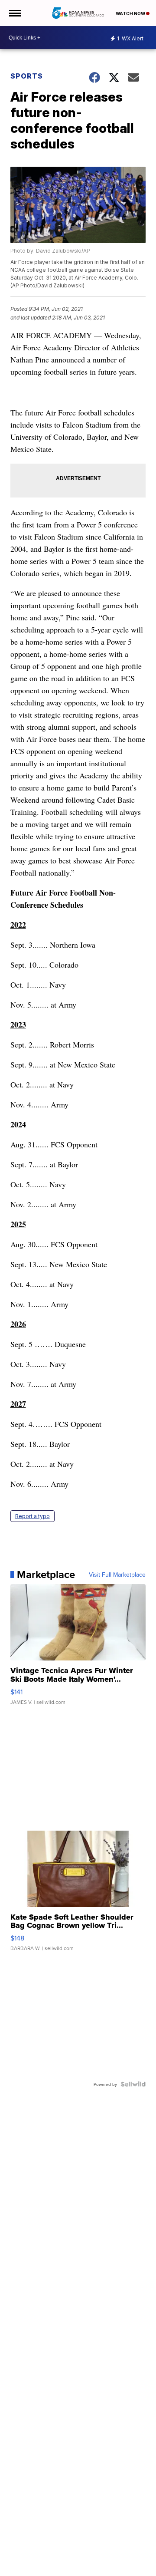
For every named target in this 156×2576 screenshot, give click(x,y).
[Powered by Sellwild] (133, 2084)
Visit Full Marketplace (117, 1575)
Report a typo (32, 1516)
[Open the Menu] (15, 13)
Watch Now (131, 13)
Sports (27, 76)
